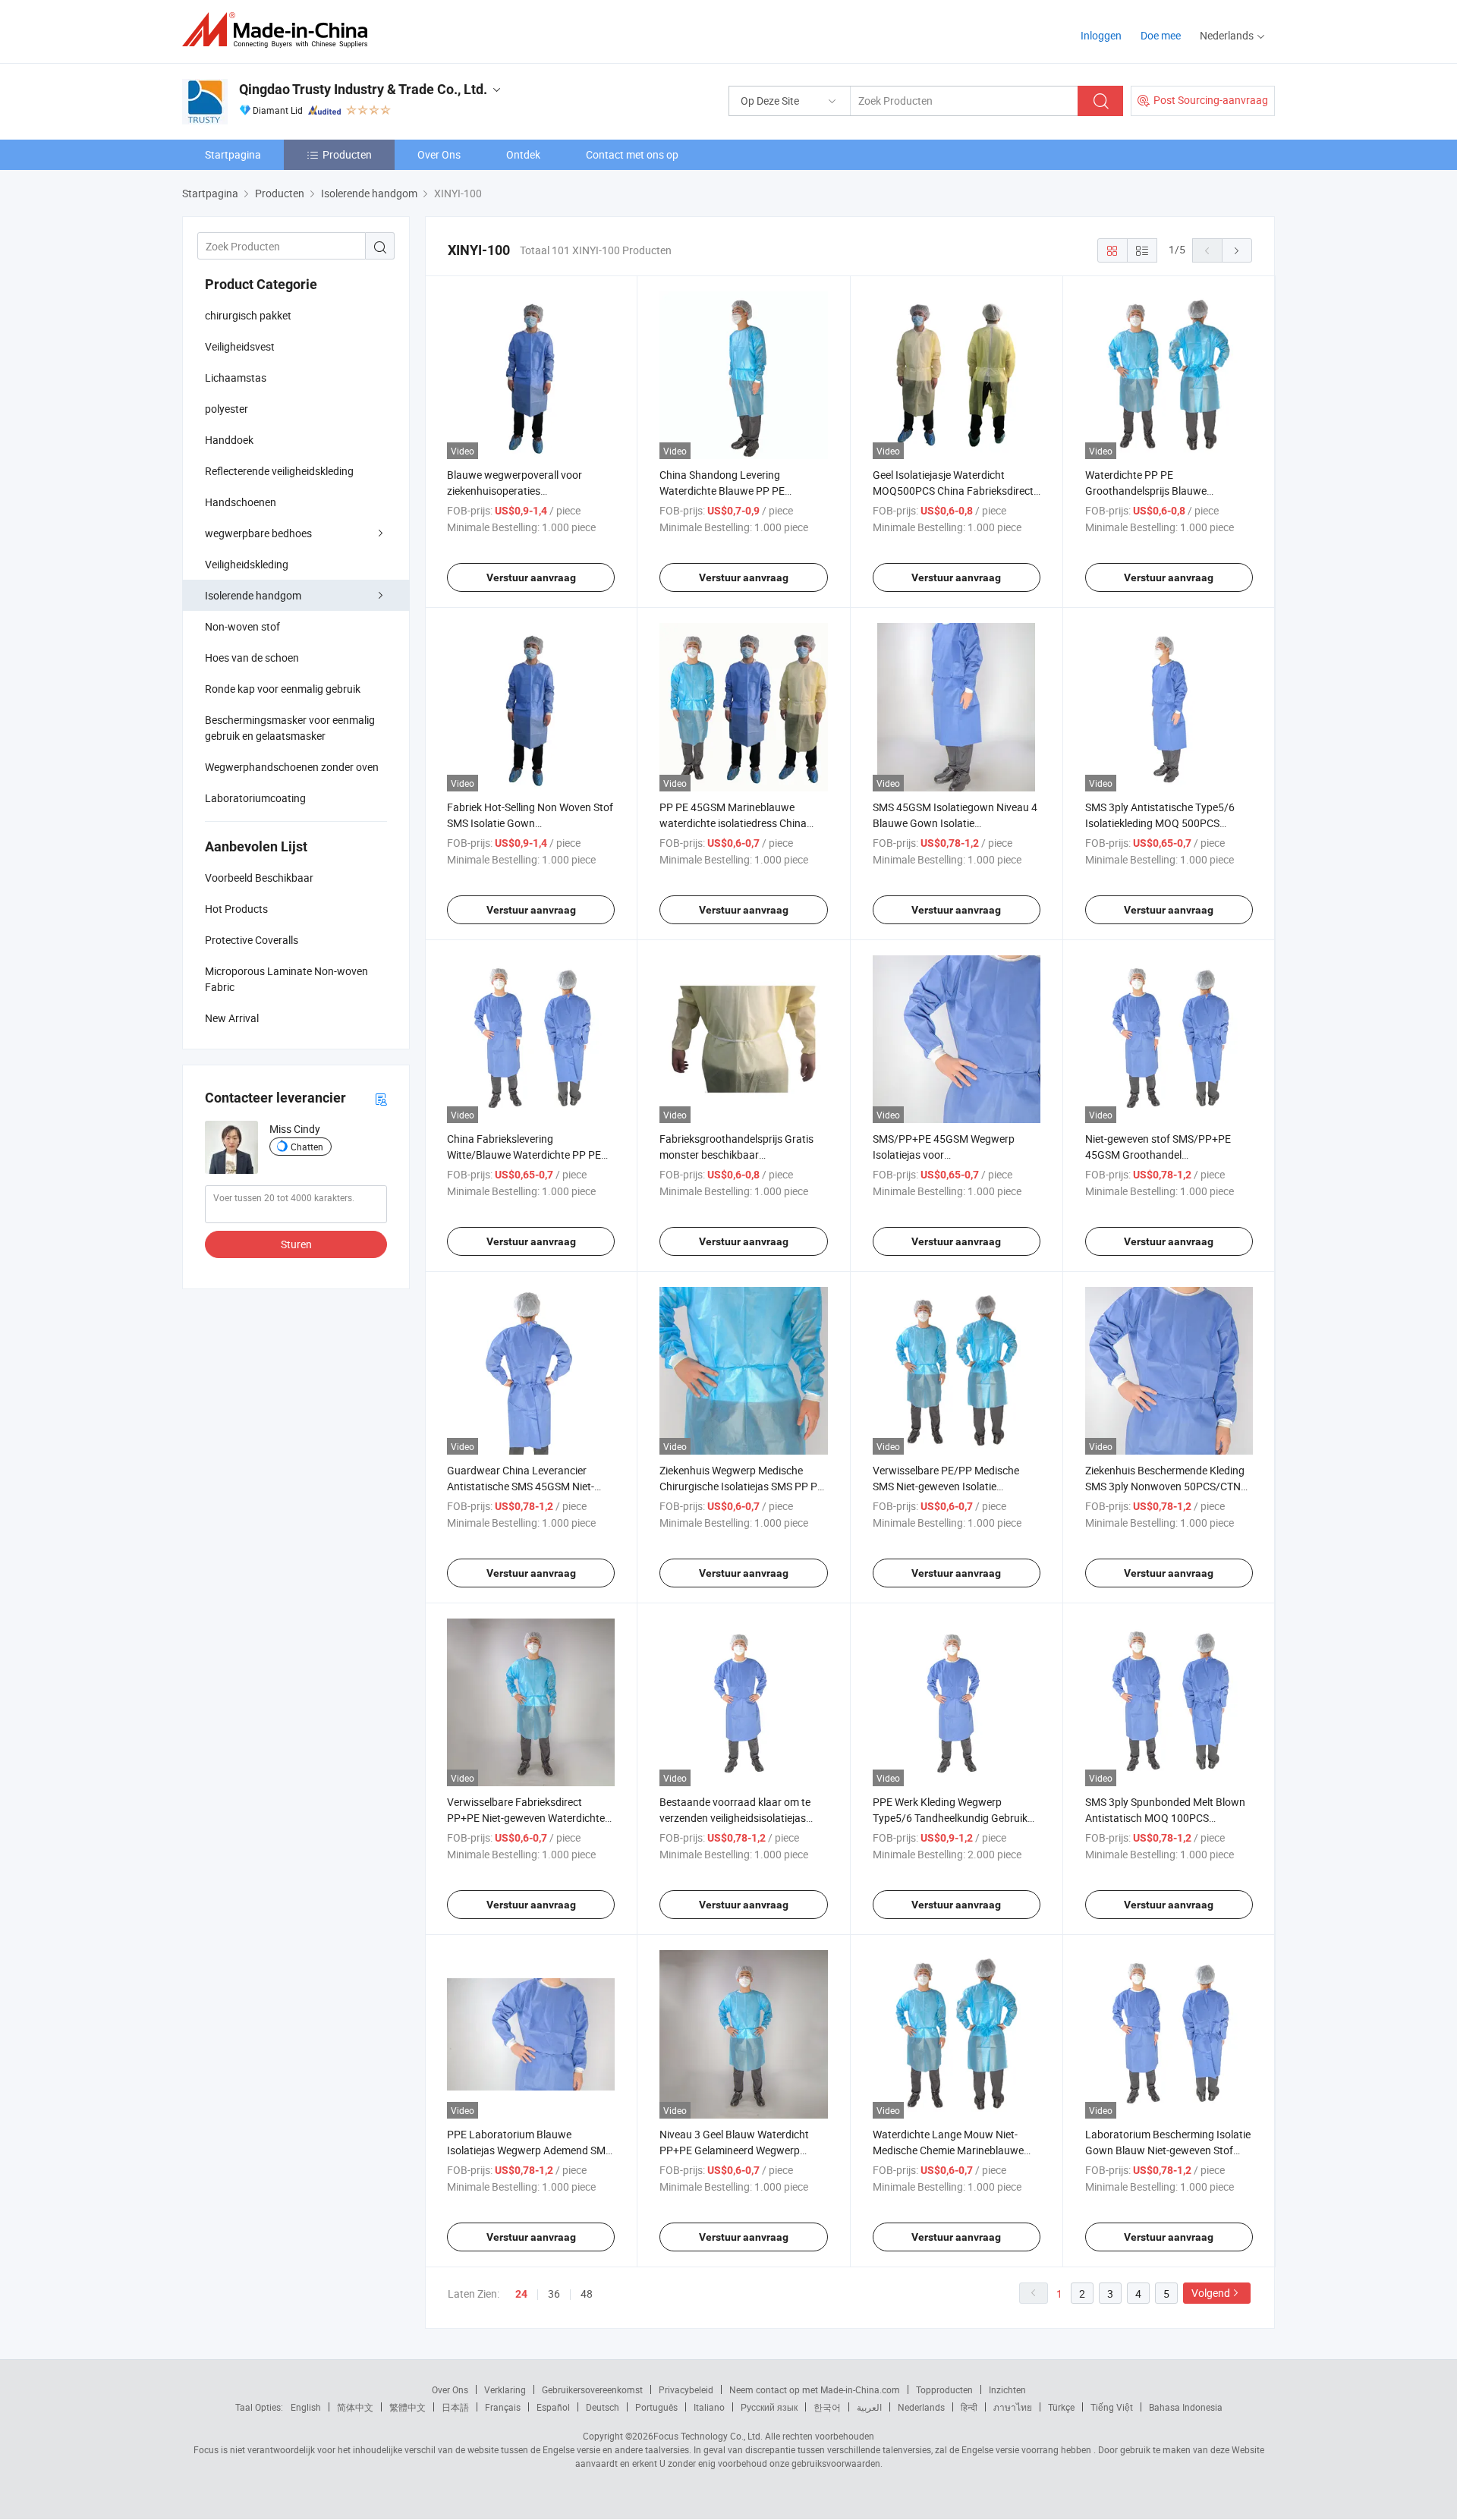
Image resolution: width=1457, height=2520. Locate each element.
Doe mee (1161, 35)
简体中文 (355, 2407)
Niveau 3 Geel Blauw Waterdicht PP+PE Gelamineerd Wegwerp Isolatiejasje (734, 2150)
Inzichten (1007, 2389)
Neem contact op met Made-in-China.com (815, 2389)
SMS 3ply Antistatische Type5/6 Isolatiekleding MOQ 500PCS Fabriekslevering (1160, 823)
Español (553, 2407)
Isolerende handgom (253, 595)
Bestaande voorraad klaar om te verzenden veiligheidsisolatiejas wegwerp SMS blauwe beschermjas (742, 1818)
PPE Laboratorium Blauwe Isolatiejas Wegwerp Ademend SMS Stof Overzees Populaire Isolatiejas (529, 2150)
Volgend (1211, 2293)
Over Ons (439, 154)
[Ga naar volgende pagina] (1237, 250)
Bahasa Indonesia (1186, 2407)
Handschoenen (241, 502)
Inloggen (1101, 35)
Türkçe (1061, 2407)
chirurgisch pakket (248, 315)
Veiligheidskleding (247, 564)
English (306, 2407)
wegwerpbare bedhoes (258, 533)
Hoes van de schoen (252, 658)
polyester (227, 409)
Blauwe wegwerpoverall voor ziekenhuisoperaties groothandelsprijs (515, 491)
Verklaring (505, 2389)
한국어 (827, 2407)
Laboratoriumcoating (255, 798)
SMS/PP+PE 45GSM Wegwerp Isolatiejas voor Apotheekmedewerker (944, 1155)
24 (521, 2294)
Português (656, 2407)
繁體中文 (408, 2407)
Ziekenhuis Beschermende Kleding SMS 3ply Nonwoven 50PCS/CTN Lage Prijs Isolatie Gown (1165, 1486)
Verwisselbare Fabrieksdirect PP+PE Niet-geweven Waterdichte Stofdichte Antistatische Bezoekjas (529, 1818)
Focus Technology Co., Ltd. (708, 2436)
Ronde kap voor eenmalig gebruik (283, 689)
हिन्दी (969, 2407)
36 (554, 2293)
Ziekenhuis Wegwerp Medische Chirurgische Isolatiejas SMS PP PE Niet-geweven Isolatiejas (741, 1486)
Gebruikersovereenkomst (592, 2389)
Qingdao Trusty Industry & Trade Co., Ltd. (363, 89)
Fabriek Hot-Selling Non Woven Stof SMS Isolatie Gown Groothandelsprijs (530, 823)
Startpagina (233, 154)
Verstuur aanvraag (531, 577)
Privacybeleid (686, 2389)
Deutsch (603, 2407)
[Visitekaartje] (381, 1098)
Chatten (307, 1147)
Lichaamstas (236, 378)
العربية (869, 2407)
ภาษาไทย (1013, 2407)
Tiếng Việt (1112, 2407)
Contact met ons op (632, 154)
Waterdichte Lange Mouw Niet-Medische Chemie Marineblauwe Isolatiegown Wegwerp (948, 2150)
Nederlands (921, 2407)
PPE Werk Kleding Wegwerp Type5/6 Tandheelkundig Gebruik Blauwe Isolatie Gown (950, 1818)
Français (503, 2407)
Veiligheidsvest (240, 346)
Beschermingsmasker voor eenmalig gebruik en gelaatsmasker (290, 728)
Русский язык (769, 2407)
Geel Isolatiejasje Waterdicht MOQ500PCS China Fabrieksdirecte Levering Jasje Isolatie (956, 491)
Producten (347, 154)
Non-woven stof (242, 626)
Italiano (709, 2407)
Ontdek (523, 154)
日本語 (455, 2407)
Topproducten (944, 2389)
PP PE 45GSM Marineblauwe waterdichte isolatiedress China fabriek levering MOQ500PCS (733, 823)
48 (587, 2293)
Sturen (296, 1244)
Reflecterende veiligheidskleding (279, 471)
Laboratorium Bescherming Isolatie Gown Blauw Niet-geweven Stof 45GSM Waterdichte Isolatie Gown (1168, 2150)
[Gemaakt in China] (280, 30)
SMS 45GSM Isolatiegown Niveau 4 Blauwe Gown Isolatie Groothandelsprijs (955, 823)
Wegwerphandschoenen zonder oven (292, 767)
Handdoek (229, 440)
